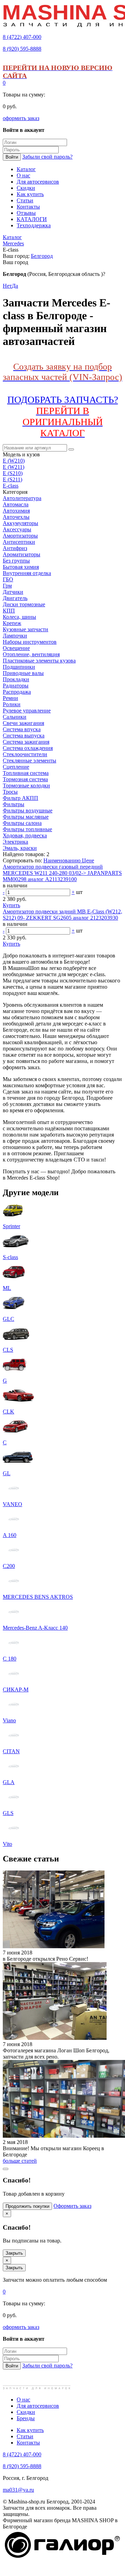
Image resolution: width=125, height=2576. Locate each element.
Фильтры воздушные (28, 810)
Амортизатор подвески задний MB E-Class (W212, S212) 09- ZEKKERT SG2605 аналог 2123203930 (62, 915)
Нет (7, 286)
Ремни (10, 698)
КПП (9, 611)
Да (15, 286)
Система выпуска (24, 736)
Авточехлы (16, 517)
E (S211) (12, 479)
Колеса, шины (19, 617)
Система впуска (22, 729)
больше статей (20, 2161)
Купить (11, 905)
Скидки (26, 2412)
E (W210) (14, 461)
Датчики (13, 592)
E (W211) (14, 467)
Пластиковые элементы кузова (39, 661)
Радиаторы (16, 686)
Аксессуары (17, 529)
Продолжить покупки (27, 2206)
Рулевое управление (27, 711)
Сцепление (16, 767)
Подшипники (19, 667)
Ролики (12, 704)
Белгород (42, 256)
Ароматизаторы (22, 554)
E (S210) (13, 473)
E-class (11, 486)
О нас (23, 2400)
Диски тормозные (24, 604)
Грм (7, 586)
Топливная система (26, 773)
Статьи (25, 2436)
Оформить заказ (72, 2206)
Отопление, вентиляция (31, 654)
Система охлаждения (28, 748)
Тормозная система (25, 779)
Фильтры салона (22, 823)
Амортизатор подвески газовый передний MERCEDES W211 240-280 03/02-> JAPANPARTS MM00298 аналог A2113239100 (62, 873)
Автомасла (16, 504)
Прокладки (16, 679)
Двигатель (15, 598)
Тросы (10, 792)
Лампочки (15, 636)
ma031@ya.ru (18, 2490)
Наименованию (63, 860)
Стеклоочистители (25, 754)
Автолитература (22, 498)
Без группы (16, 561)
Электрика (15, 842)
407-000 (22, 37)
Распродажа (17, 692)
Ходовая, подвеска (25, 835)
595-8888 (22, 49)
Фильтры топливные (27, 829)
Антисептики (19, 542)
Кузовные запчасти (26, 629)
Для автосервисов (38, 2406)
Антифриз (15, 548)
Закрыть (14, 2253)
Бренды (26, 2418)
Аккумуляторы (20, 523)
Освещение (16, 648)
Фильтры (14, 804)
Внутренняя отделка (27, 573)
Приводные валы (23, 673)
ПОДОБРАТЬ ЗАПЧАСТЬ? (63, 416)
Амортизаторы (20, 536)
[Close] (6, 2169)
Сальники (15, 717)
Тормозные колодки (26, 786)
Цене (88, 860)
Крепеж (12, 623)
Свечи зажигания (23, 723)
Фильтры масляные (26, 817)
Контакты (28, 2443)
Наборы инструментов (30, 642)
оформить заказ (21, 118)
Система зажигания (26, 742)
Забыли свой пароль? (47, 157)
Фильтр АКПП (20, 798)
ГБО (8, 579)
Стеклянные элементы (30, 761)
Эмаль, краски (20, 848)
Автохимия (16, 511)
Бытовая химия (21, 567)
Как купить (30, 2430)
